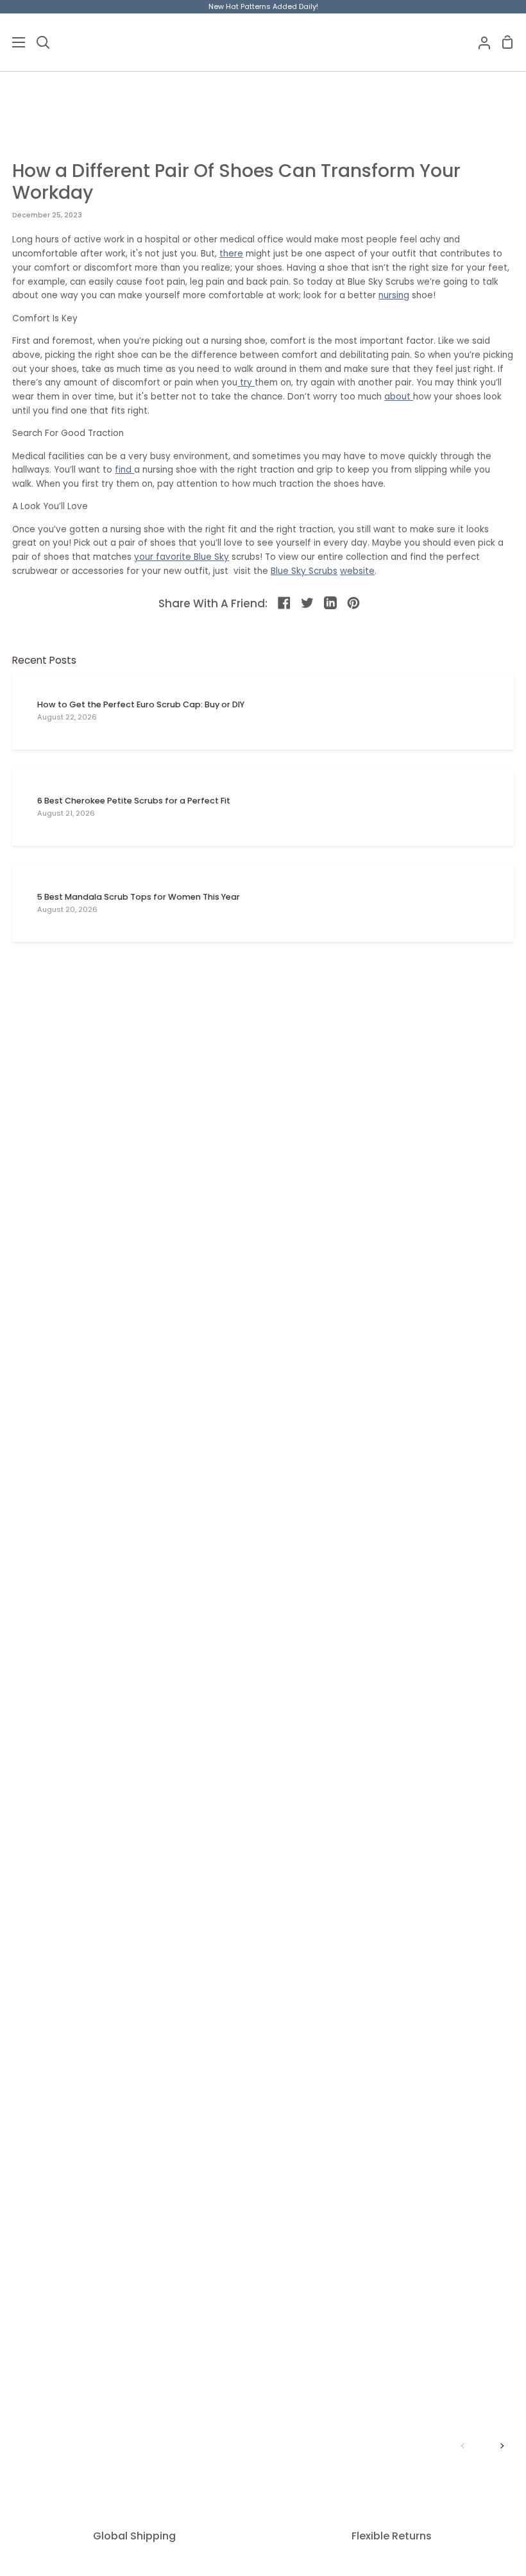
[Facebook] (285, 603)
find (124, 470)
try (247, 383)
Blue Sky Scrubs (304, 571)
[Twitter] (308, 603)
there (231, 254)
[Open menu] (13, 42)
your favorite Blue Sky (182, 557)
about (399, 397)
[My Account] (479, 42)
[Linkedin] (331, 603)
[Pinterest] (354, 603)
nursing (394, 295)
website (357, 571)
